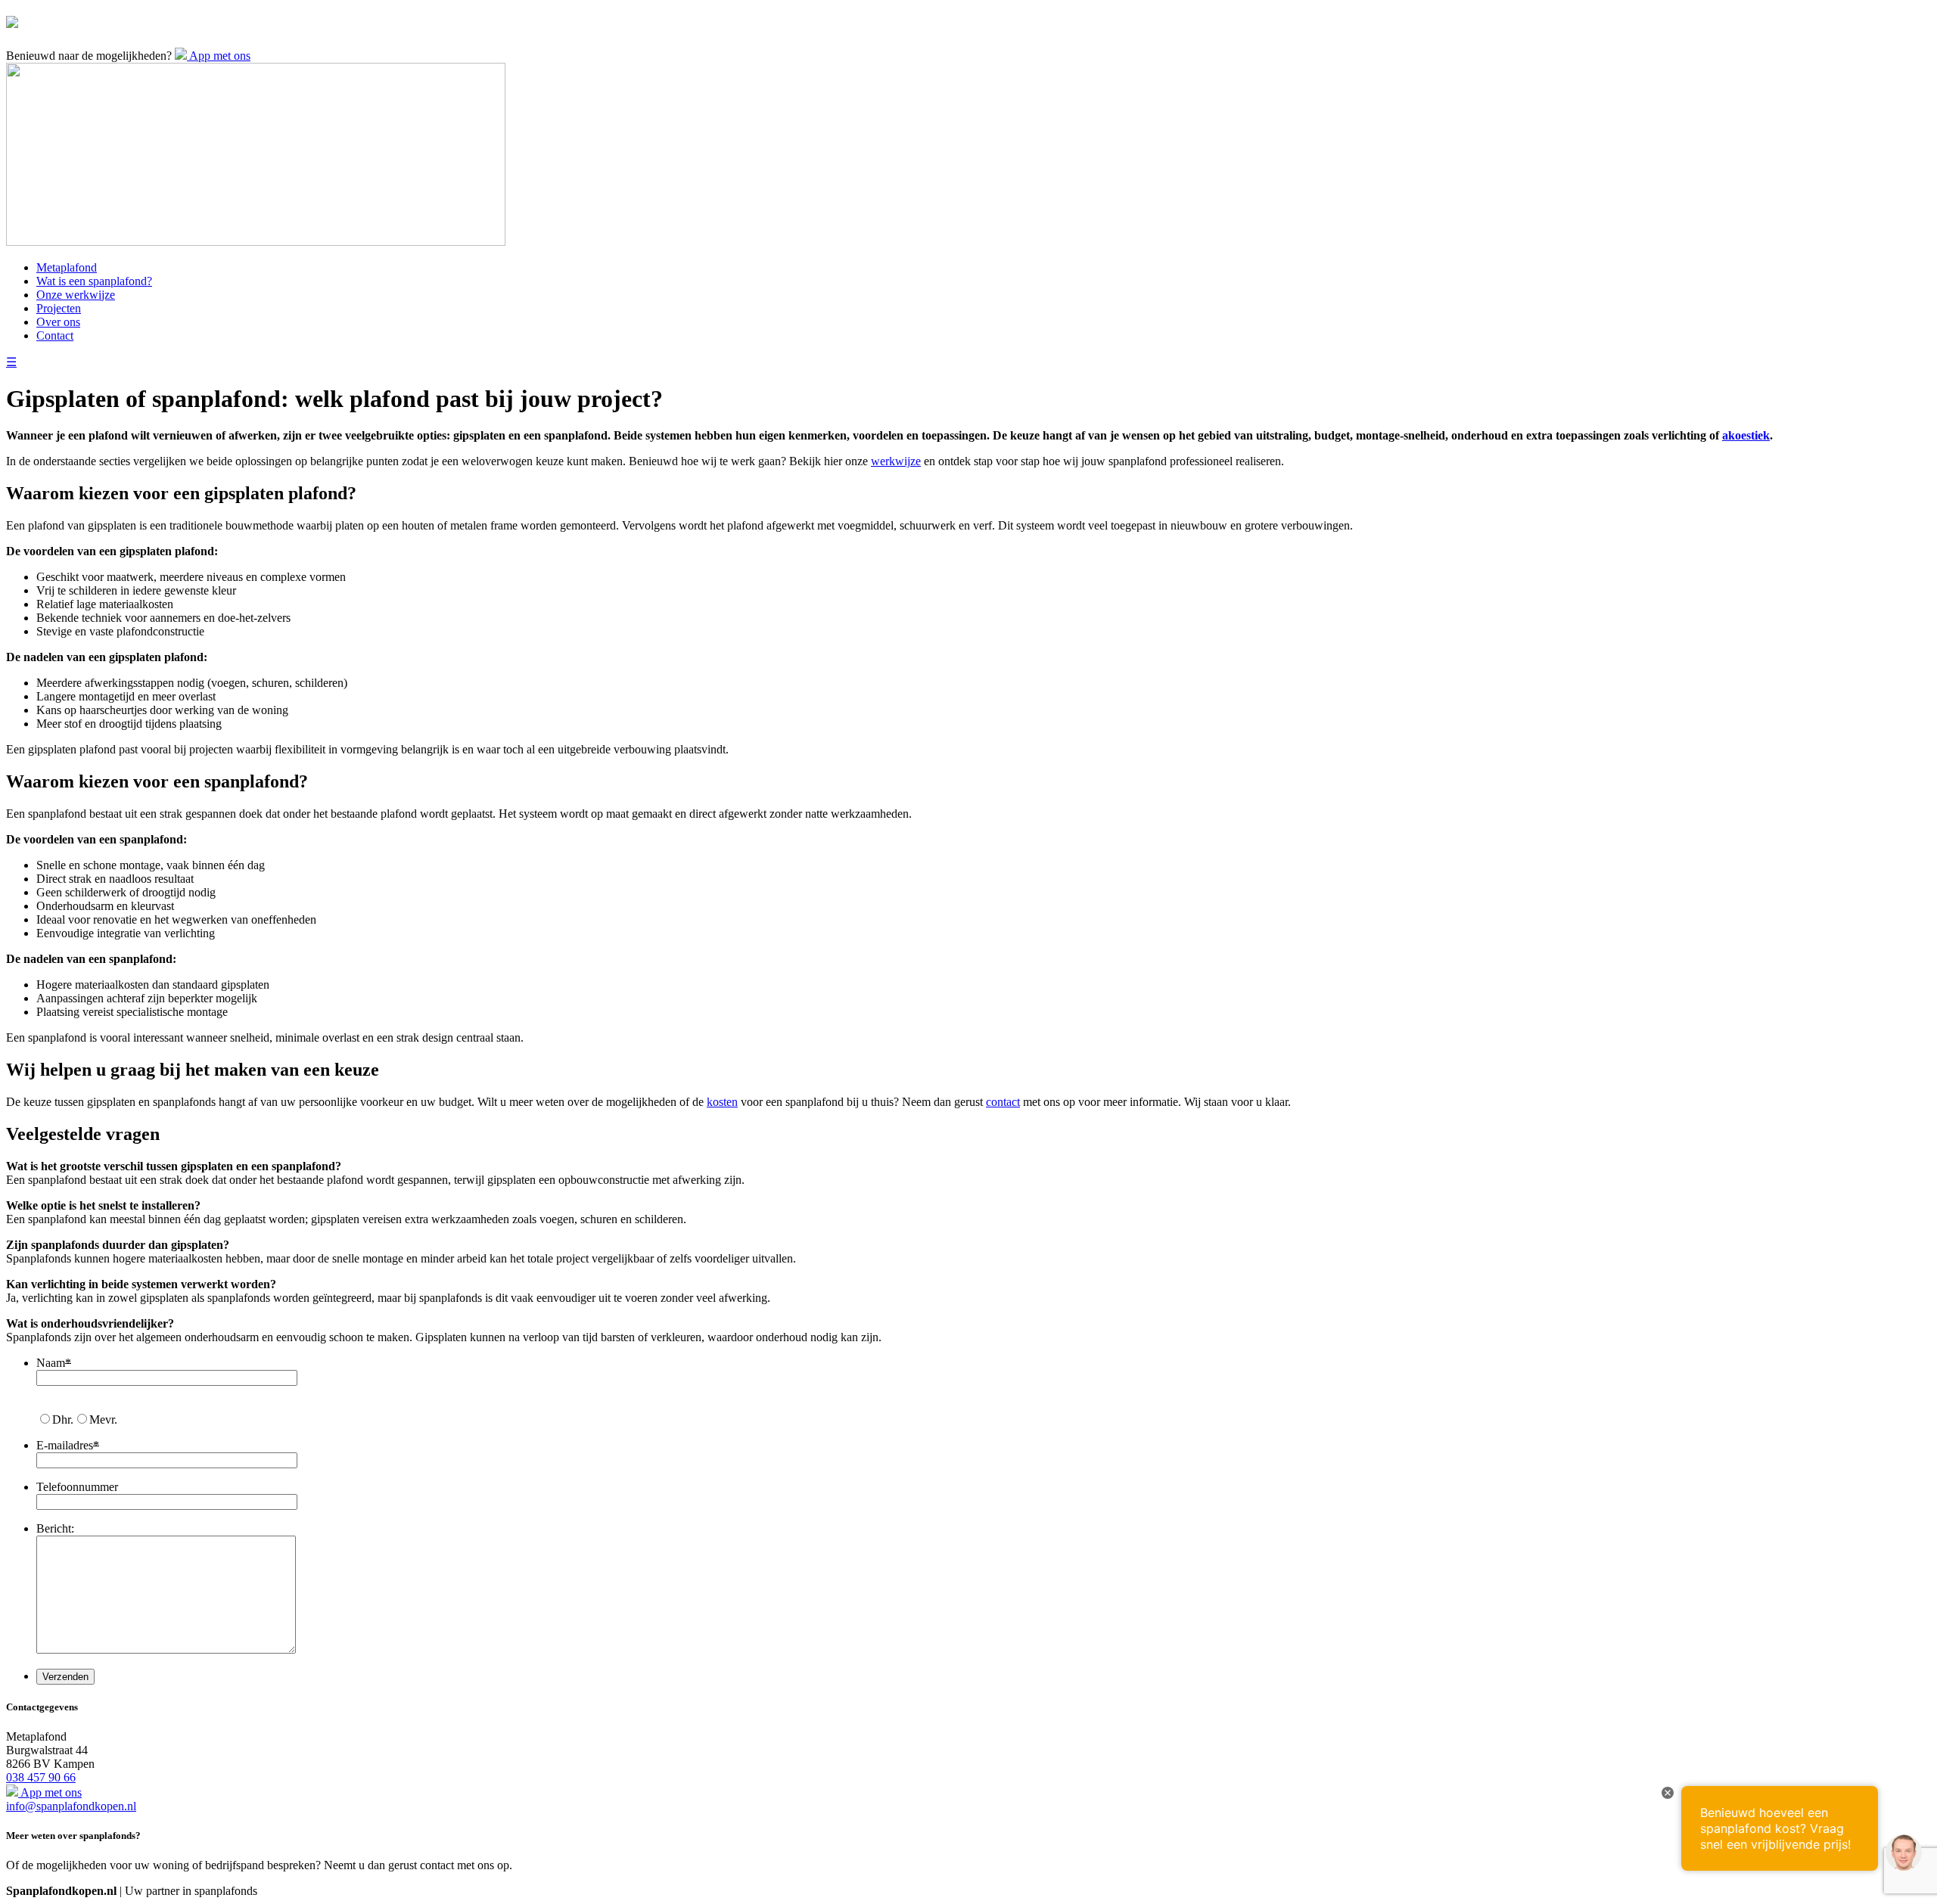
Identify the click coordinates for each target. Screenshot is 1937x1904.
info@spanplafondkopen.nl (71, 1806)
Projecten (59, 308)
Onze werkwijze (76, 295)
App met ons (219, 56)
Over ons (58, 322)
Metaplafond (67, 267)
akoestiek (1746, 435)
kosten (722, 1102)
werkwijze (896, 461)
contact (1003, 1102)
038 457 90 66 (41, 1777)
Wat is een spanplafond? (94, 281)
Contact (55, 335)
